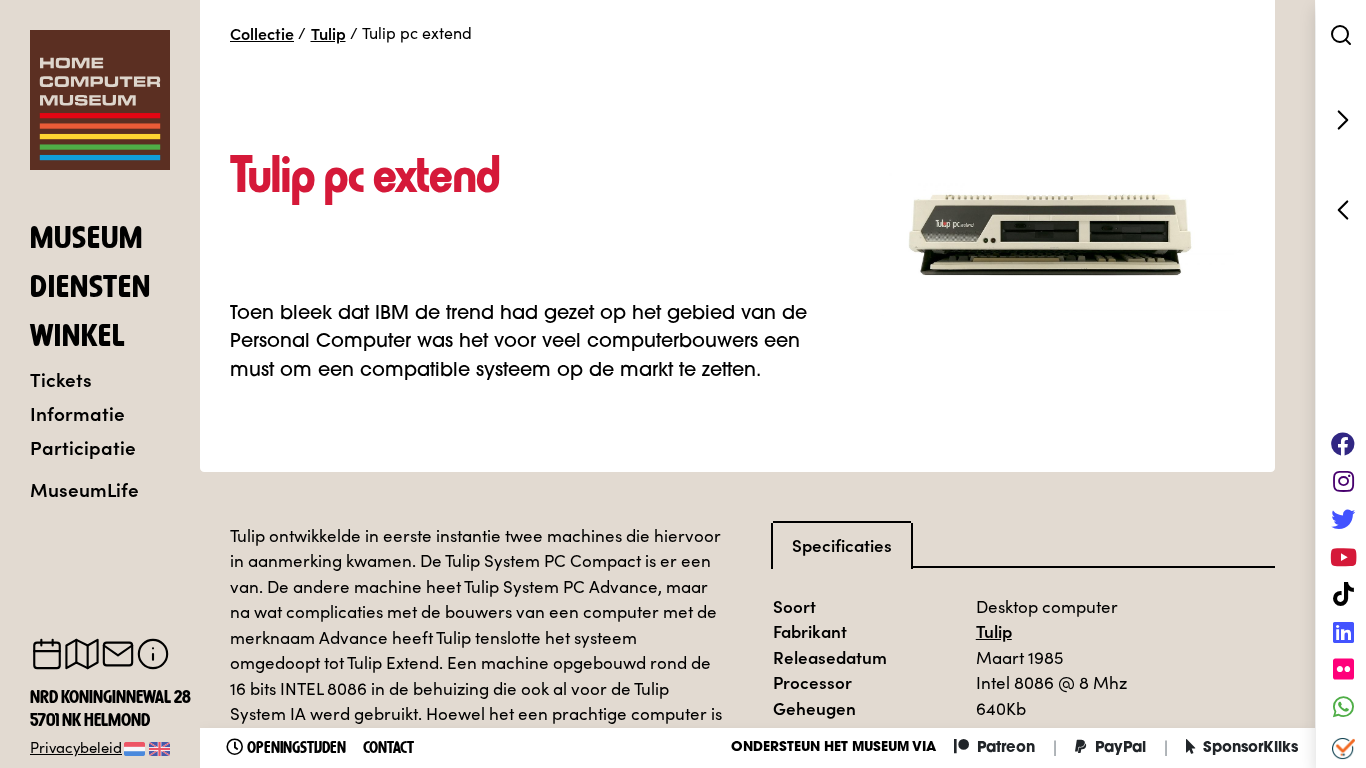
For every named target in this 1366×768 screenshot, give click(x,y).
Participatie (83, 446)
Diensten (90, 289)
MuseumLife (84, 488)
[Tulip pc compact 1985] (1341, 210)
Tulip (328, 33)
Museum (86, 240)
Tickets (61, 378)
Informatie (77, 412)
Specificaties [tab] (842, 545)
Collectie (262, 33)
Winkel (77, 338)
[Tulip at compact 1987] (1341, 120)
